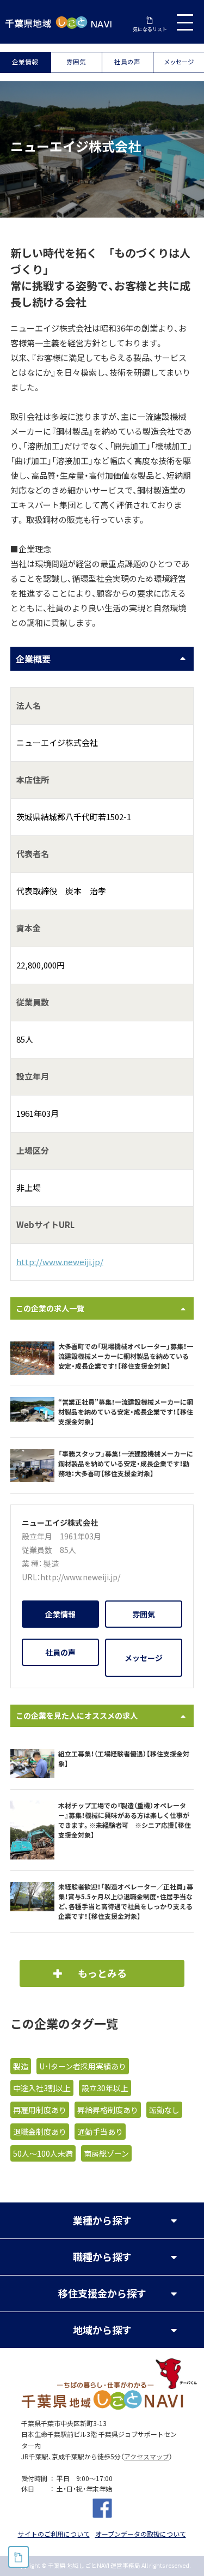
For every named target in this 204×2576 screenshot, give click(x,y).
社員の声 (127, 62)
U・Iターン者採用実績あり (83, 2066)
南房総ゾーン (106, 2153)
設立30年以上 (105, 2088)
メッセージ (178, 62)
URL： (31, 1577)
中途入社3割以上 (42, 2088)
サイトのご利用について (54, 2534)
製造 (51, 1563)
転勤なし (164, 2110)
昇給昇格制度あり (108, 2110)
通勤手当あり (100, 2132)
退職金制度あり (40, 2132)
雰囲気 (76, 62)
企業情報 (25, 62)
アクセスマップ (147, 2457)
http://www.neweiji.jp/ (60, 1262)
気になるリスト (150, 29)
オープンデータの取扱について (141, 2534)
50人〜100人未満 (43, 2153)
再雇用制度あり (40, 2110)
